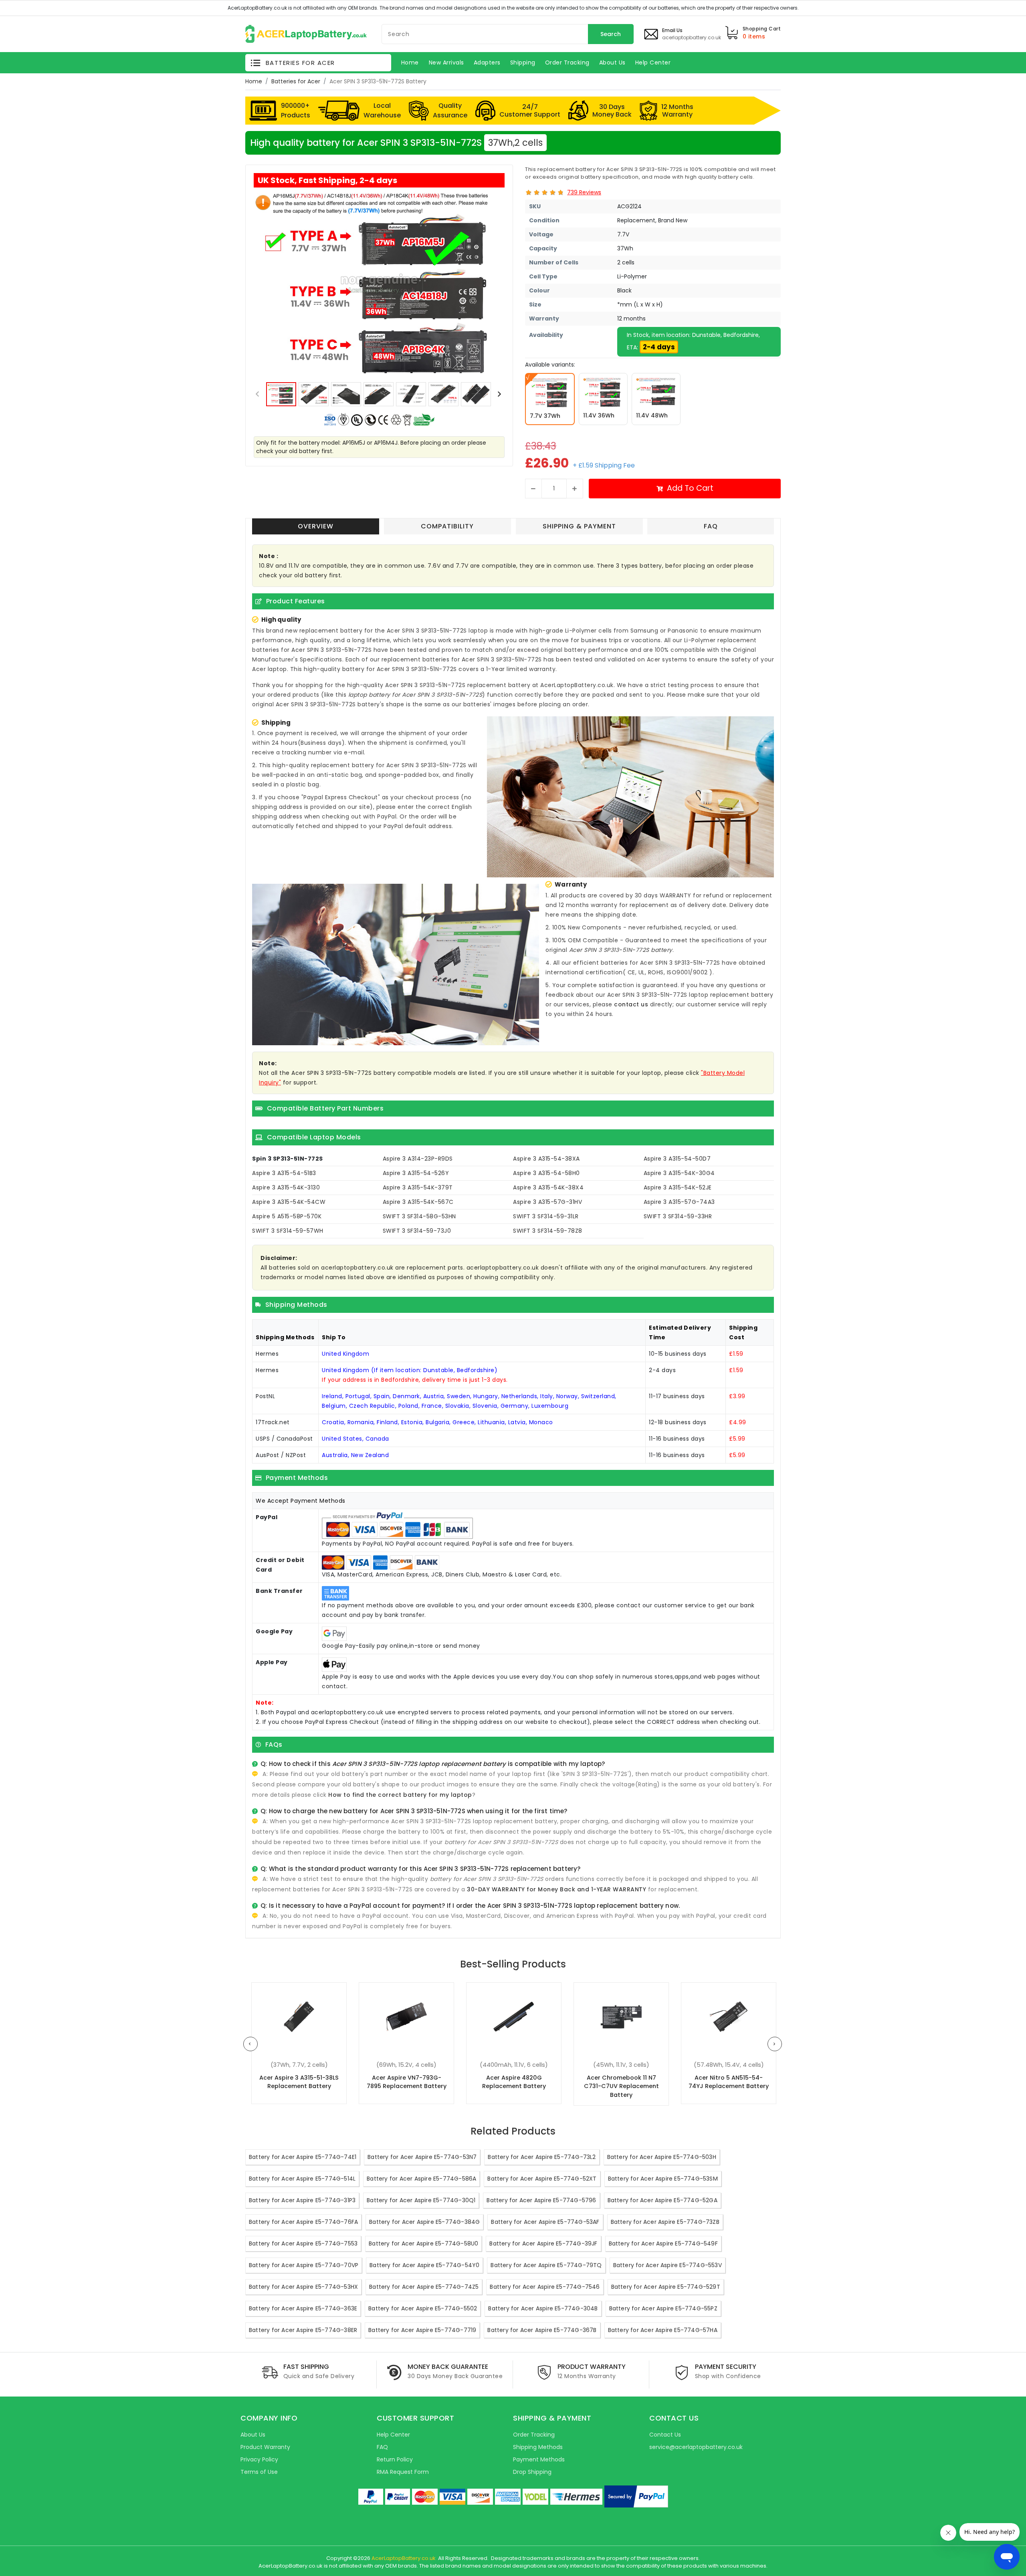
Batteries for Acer (296, 81)
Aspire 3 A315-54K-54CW (289, 1202)
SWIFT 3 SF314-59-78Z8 (548, 1231)
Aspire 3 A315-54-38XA (546, 1159)
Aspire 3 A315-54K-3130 (286, 1187)
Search (611, 34)
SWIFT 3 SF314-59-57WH (288, 1231)
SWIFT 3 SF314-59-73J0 (417, 1231)
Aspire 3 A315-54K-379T (418, 1187)
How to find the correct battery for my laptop (400, 1795)
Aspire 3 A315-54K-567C (418, 1202)
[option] (379, 284)
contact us (631, 1004)
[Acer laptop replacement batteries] (306, 33)
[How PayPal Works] (636, 2496)
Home (254, 81)
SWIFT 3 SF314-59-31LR (546, 1216)
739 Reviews (584, 192)
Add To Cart (690, 488)
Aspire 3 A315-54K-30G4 (679, 1173)
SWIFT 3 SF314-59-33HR (678, 1216)
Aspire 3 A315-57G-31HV (547, 1202)
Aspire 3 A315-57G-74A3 (679, 1202)
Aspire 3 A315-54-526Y (416, 1173)
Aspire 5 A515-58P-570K (287, 1216)
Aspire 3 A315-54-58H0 (546, 1173)
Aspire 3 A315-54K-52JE (678, 1187)
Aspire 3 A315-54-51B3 (284, 1173)
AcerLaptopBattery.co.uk (404, 2558)
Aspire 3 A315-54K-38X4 (548, 1187)
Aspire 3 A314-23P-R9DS (418, 1159)
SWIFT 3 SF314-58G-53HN (419, 1216)
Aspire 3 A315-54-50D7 (677, 1159)
